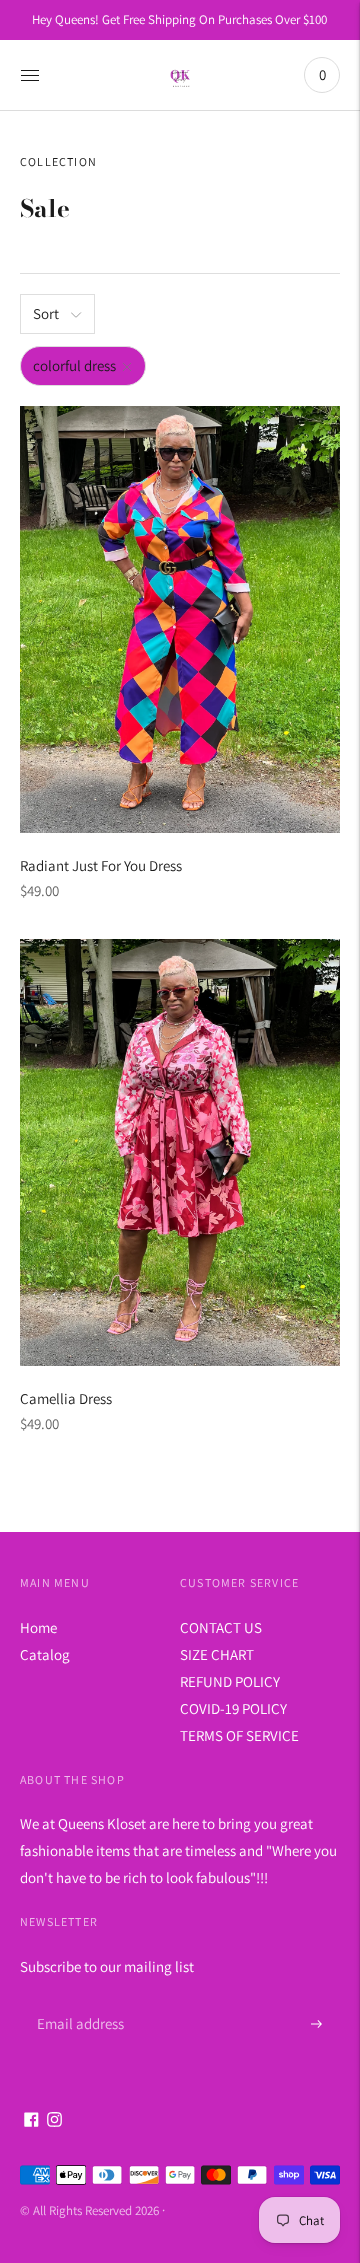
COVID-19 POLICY (233, 1708)
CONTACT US (221, 1627)
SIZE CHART (217, 1654)
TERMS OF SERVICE (239, 1735)
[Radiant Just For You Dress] (180, 619)
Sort (46, 313)
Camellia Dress (66, 1398)
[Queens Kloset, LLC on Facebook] (31, 2121)
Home (38, 1627)
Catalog (45, 1654)
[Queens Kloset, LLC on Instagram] (54, 2121)
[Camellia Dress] (180, 1152)
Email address (77, 2000)
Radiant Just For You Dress (101, 865)
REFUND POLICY (230, 1681)
